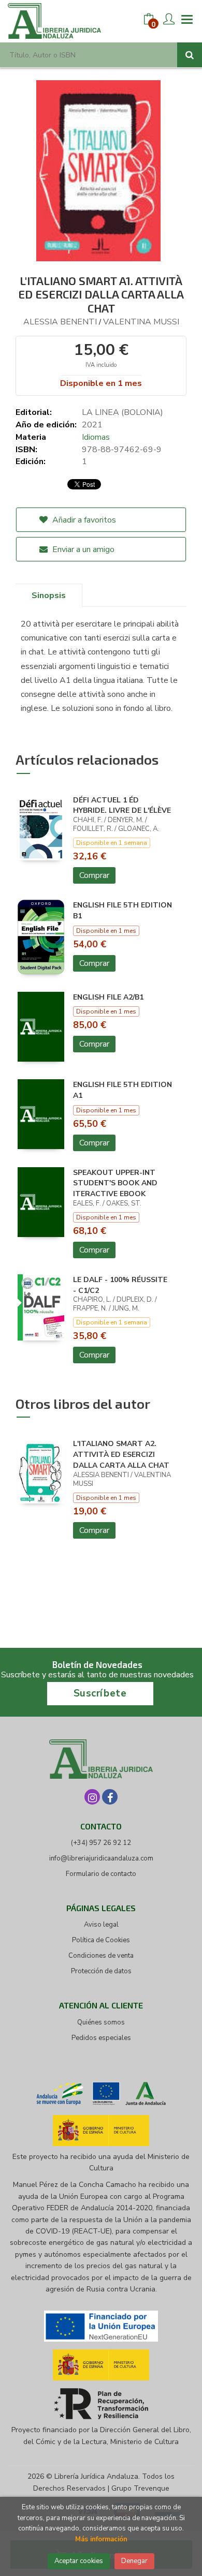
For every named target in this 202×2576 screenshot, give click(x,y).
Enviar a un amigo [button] (82, 549)
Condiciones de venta (101, 1956)
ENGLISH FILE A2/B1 (108, 997)
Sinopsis (49, 595)
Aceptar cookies (79, 2561)
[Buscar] (190, 55)
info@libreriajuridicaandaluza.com (101, 1858)
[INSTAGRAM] (92, 1797)
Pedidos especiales (101, 2038)
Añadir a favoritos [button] (83, 520)
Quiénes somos (101, 2022)
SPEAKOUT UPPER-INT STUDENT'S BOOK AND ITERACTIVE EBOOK (115, 1183)
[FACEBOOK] (110, 1797)
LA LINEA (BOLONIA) (122, 412)
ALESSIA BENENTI (60, 322)
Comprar (94, 875)
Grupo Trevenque (140, 2488)
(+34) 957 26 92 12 (101, 1843)
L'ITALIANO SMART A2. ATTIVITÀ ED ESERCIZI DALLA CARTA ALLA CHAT (121, 1455)
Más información (101, 2539)
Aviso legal (101, 1925)
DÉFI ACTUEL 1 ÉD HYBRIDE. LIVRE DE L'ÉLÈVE (122, 806)
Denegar (134, 2561)
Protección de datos (101, 1971)
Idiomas (96, 437)
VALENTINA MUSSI (141, 322)
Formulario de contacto (101, 1874)
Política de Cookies (101, 1940)
